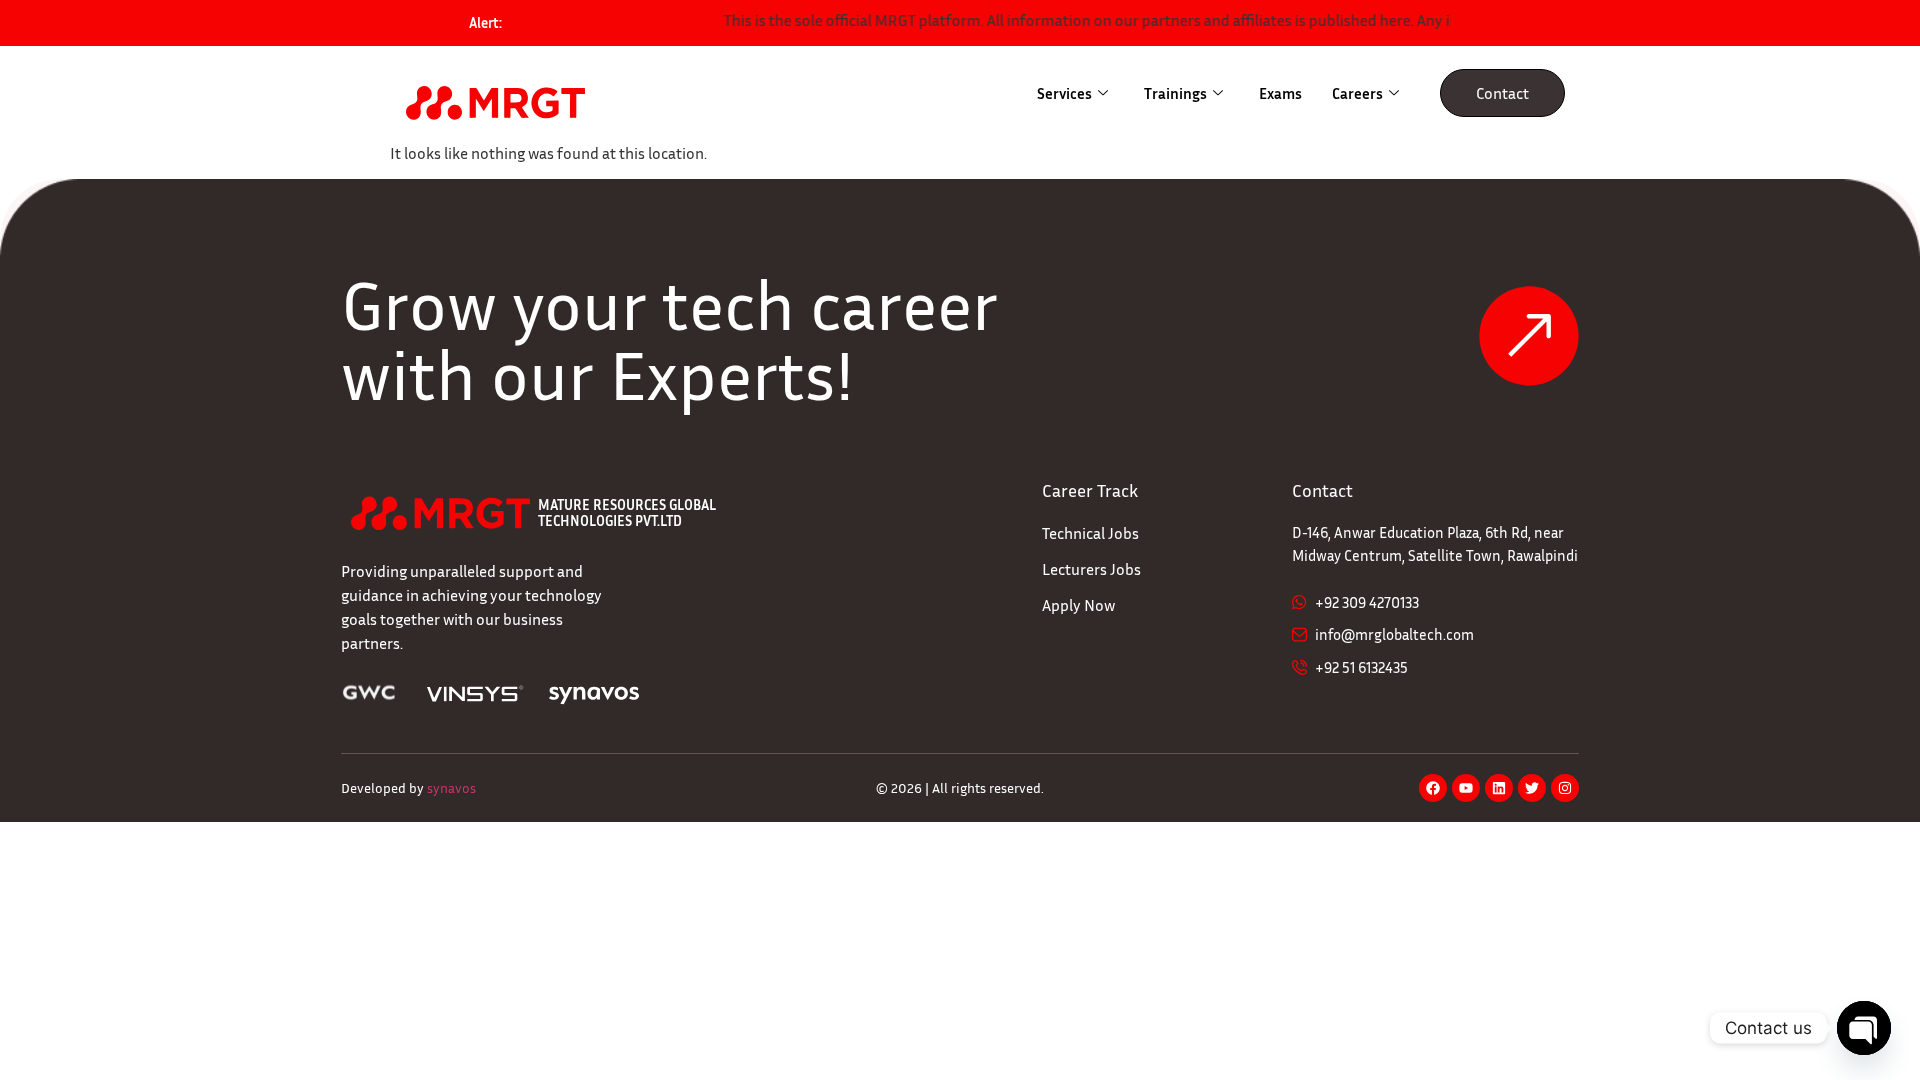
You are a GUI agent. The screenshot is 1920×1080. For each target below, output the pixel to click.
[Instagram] (1565, 788)
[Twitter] (1532, 788)
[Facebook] (1433, 788)
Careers (1357, 93)
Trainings (1175, 93)
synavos (451, 787)
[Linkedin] (1499, 788)
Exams (1280, 93)
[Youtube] (1466, 788)
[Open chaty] (1864, 1028)
